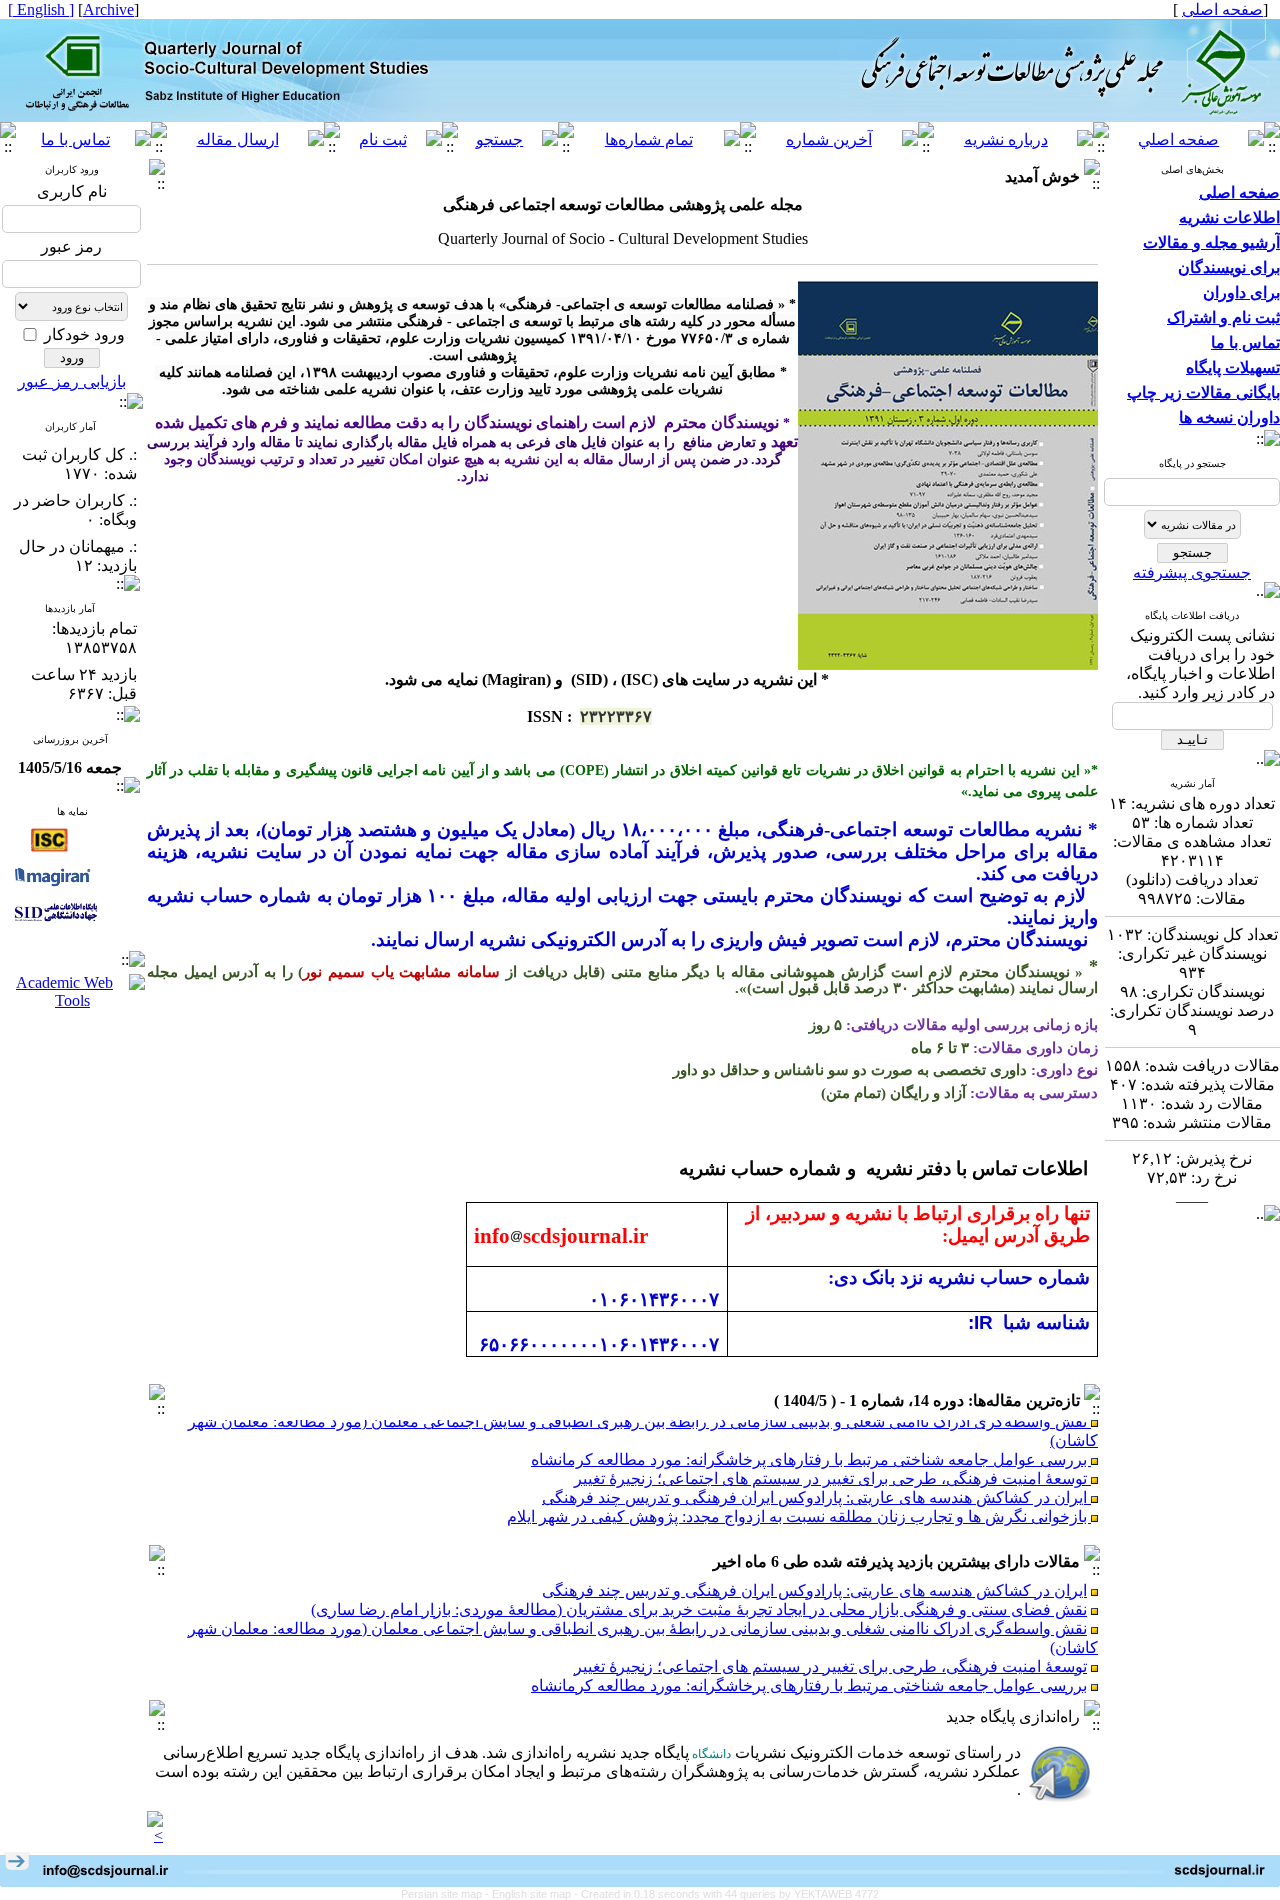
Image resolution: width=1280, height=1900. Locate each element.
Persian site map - (446, 1894)
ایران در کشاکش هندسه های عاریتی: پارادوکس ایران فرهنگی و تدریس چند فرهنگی (816, 1481)
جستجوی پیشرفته (1192, 572)
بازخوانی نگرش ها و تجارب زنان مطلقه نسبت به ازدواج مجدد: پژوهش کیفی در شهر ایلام (799, 1500)
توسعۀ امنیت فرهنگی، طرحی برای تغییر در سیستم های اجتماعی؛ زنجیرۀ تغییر (832, 1462)
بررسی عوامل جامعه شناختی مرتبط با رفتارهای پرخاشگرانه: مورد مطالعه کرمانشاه (811, 1443)
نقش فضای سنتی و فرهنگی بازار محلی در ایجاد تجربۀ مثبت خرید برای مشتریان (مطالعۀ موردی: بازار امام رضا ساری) (699, 1609)
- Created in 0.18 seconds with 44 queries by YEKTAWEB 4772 (726, 1894)
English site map (533, 1894)
